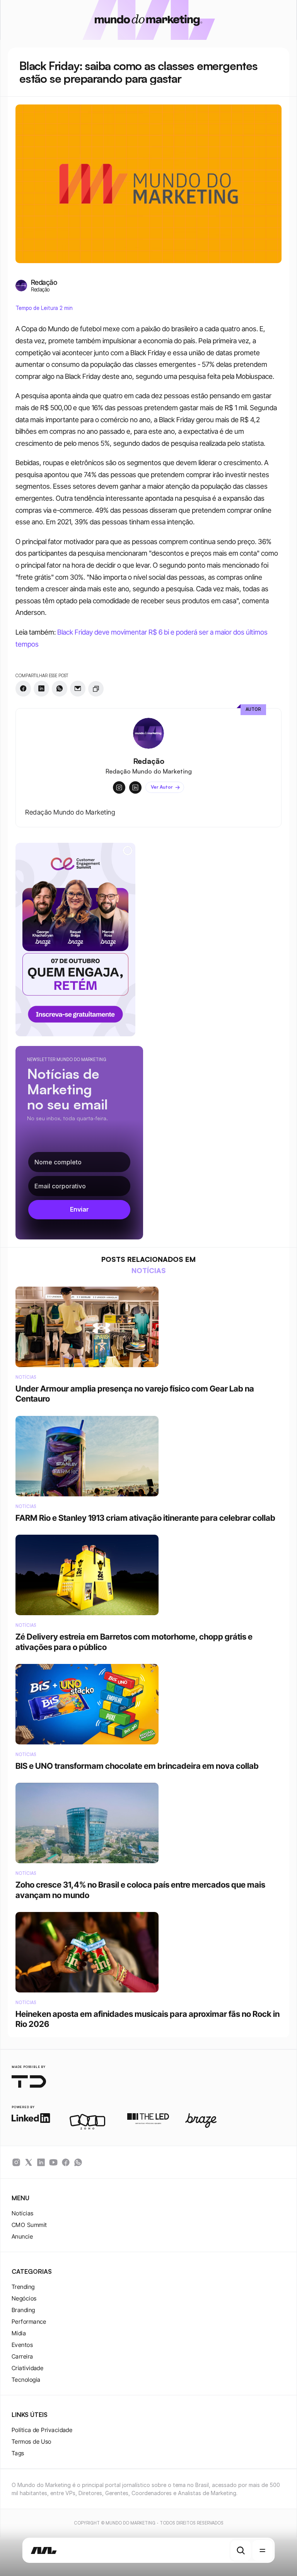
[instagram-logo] (16, 2162)
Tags (18, 2453)
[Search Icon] (241, 2550)
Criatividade (27, 2368)
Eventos (22, 2345)
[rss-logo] (66, 2162)
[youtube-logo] (53, 2162)
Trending (23, 2287)
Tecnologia (26, 2380)
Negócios (24, 2298)
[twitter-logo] (29, 2162)
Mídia (19, 2333)
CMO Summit (29, 2225)
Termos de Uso (32, 2442)
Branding (23, 2310)
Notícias (23, 2213)
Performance (29, 2322)
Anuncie (22, 2236)
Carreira (22, 2356)
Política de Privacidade (42, 2430)
